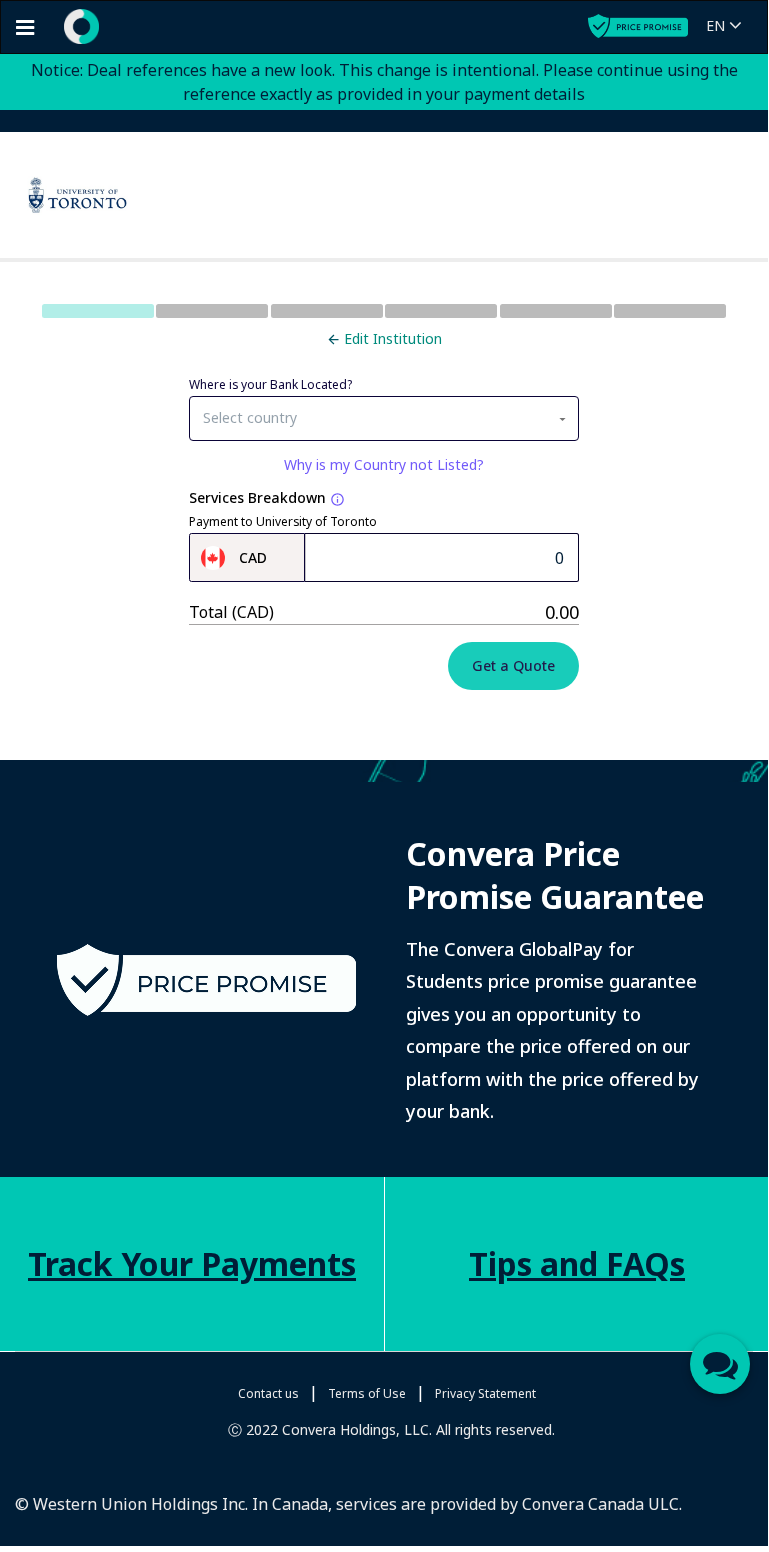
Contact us (268, 1393)
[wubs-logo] (74, 24)
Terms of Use (367, 1393)
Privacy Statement (485, 1393)
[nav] (25, 27)
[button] (727, 26)
